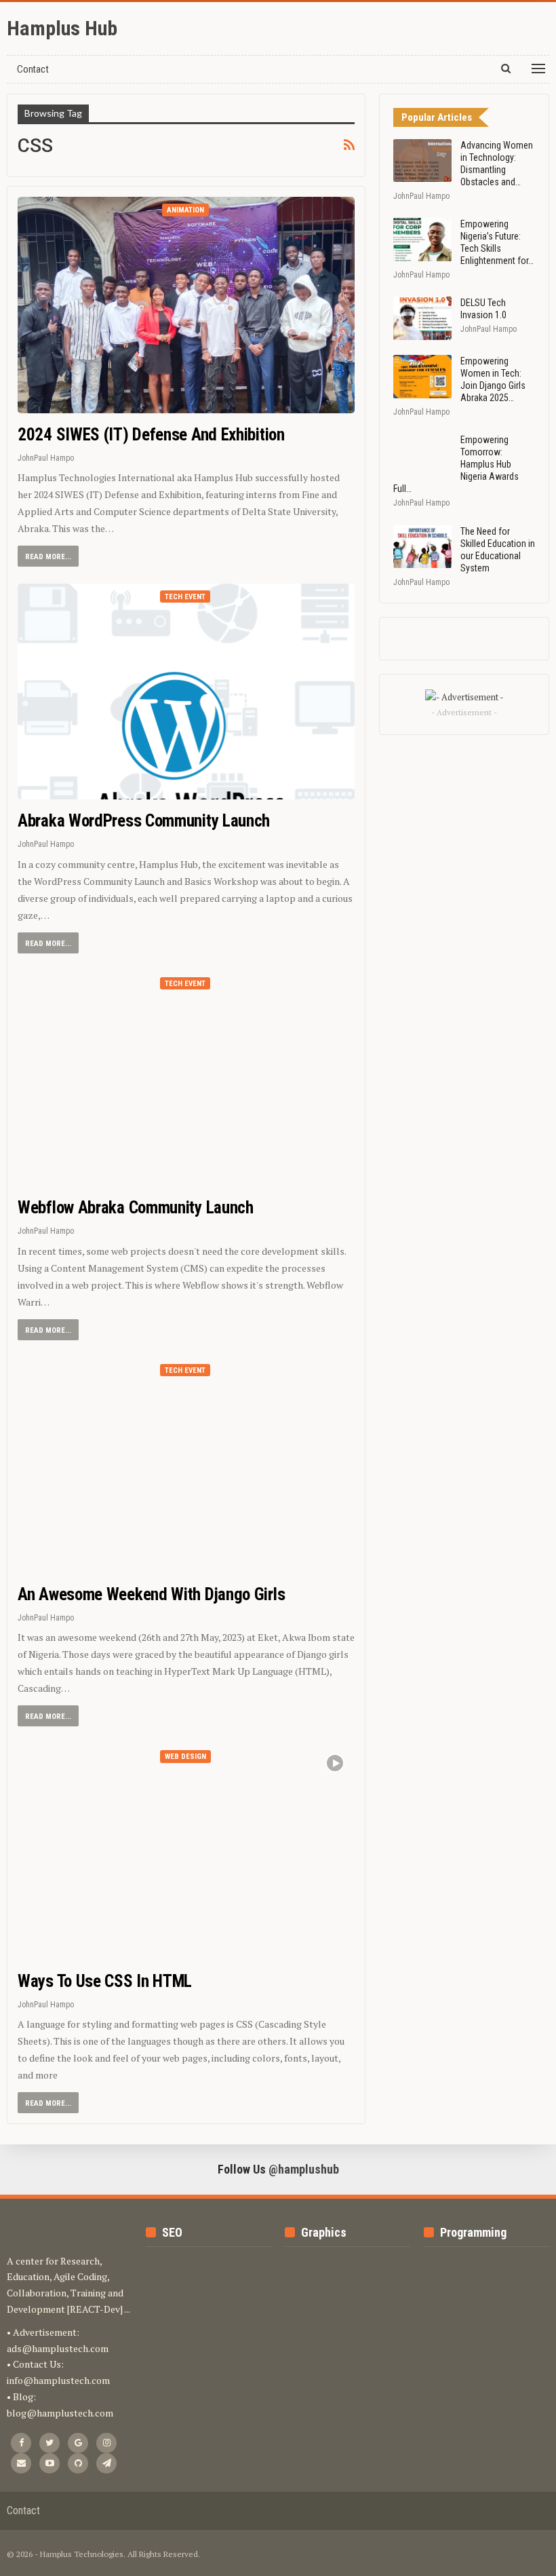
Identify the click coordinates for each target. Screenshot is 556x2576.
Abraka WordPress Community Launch (144, 821)
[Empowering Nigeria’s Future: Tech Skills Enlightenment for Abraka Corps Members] (422, 240)
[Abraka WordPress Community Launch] (186, 692)
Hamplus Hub (62, 28)
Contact (33, 69)
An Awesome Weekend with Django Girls (151, 1594)
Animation (185, 210)
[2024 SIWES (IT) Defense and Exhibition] (186, 305)
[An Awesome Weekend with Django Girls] (186, 1465)
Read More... (48, 557)
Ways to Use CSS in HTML (105, 1981)
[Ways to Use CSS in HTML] (186, 1851)
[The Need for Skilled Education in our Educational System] (422, 547)
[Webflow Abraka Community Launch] (186, 1078)
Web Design (185, 1757)
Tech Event (185, 597)
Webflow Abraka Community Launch (136, 1208)
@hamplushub (304, 2169)
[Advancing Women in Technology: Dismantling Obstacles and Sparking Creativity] (422, 161)
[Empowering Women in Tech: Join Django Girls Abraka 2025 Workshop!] (422, 377)
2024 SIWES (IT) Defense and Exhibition (151, 435)
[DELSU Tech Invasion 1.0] (422, 318)
